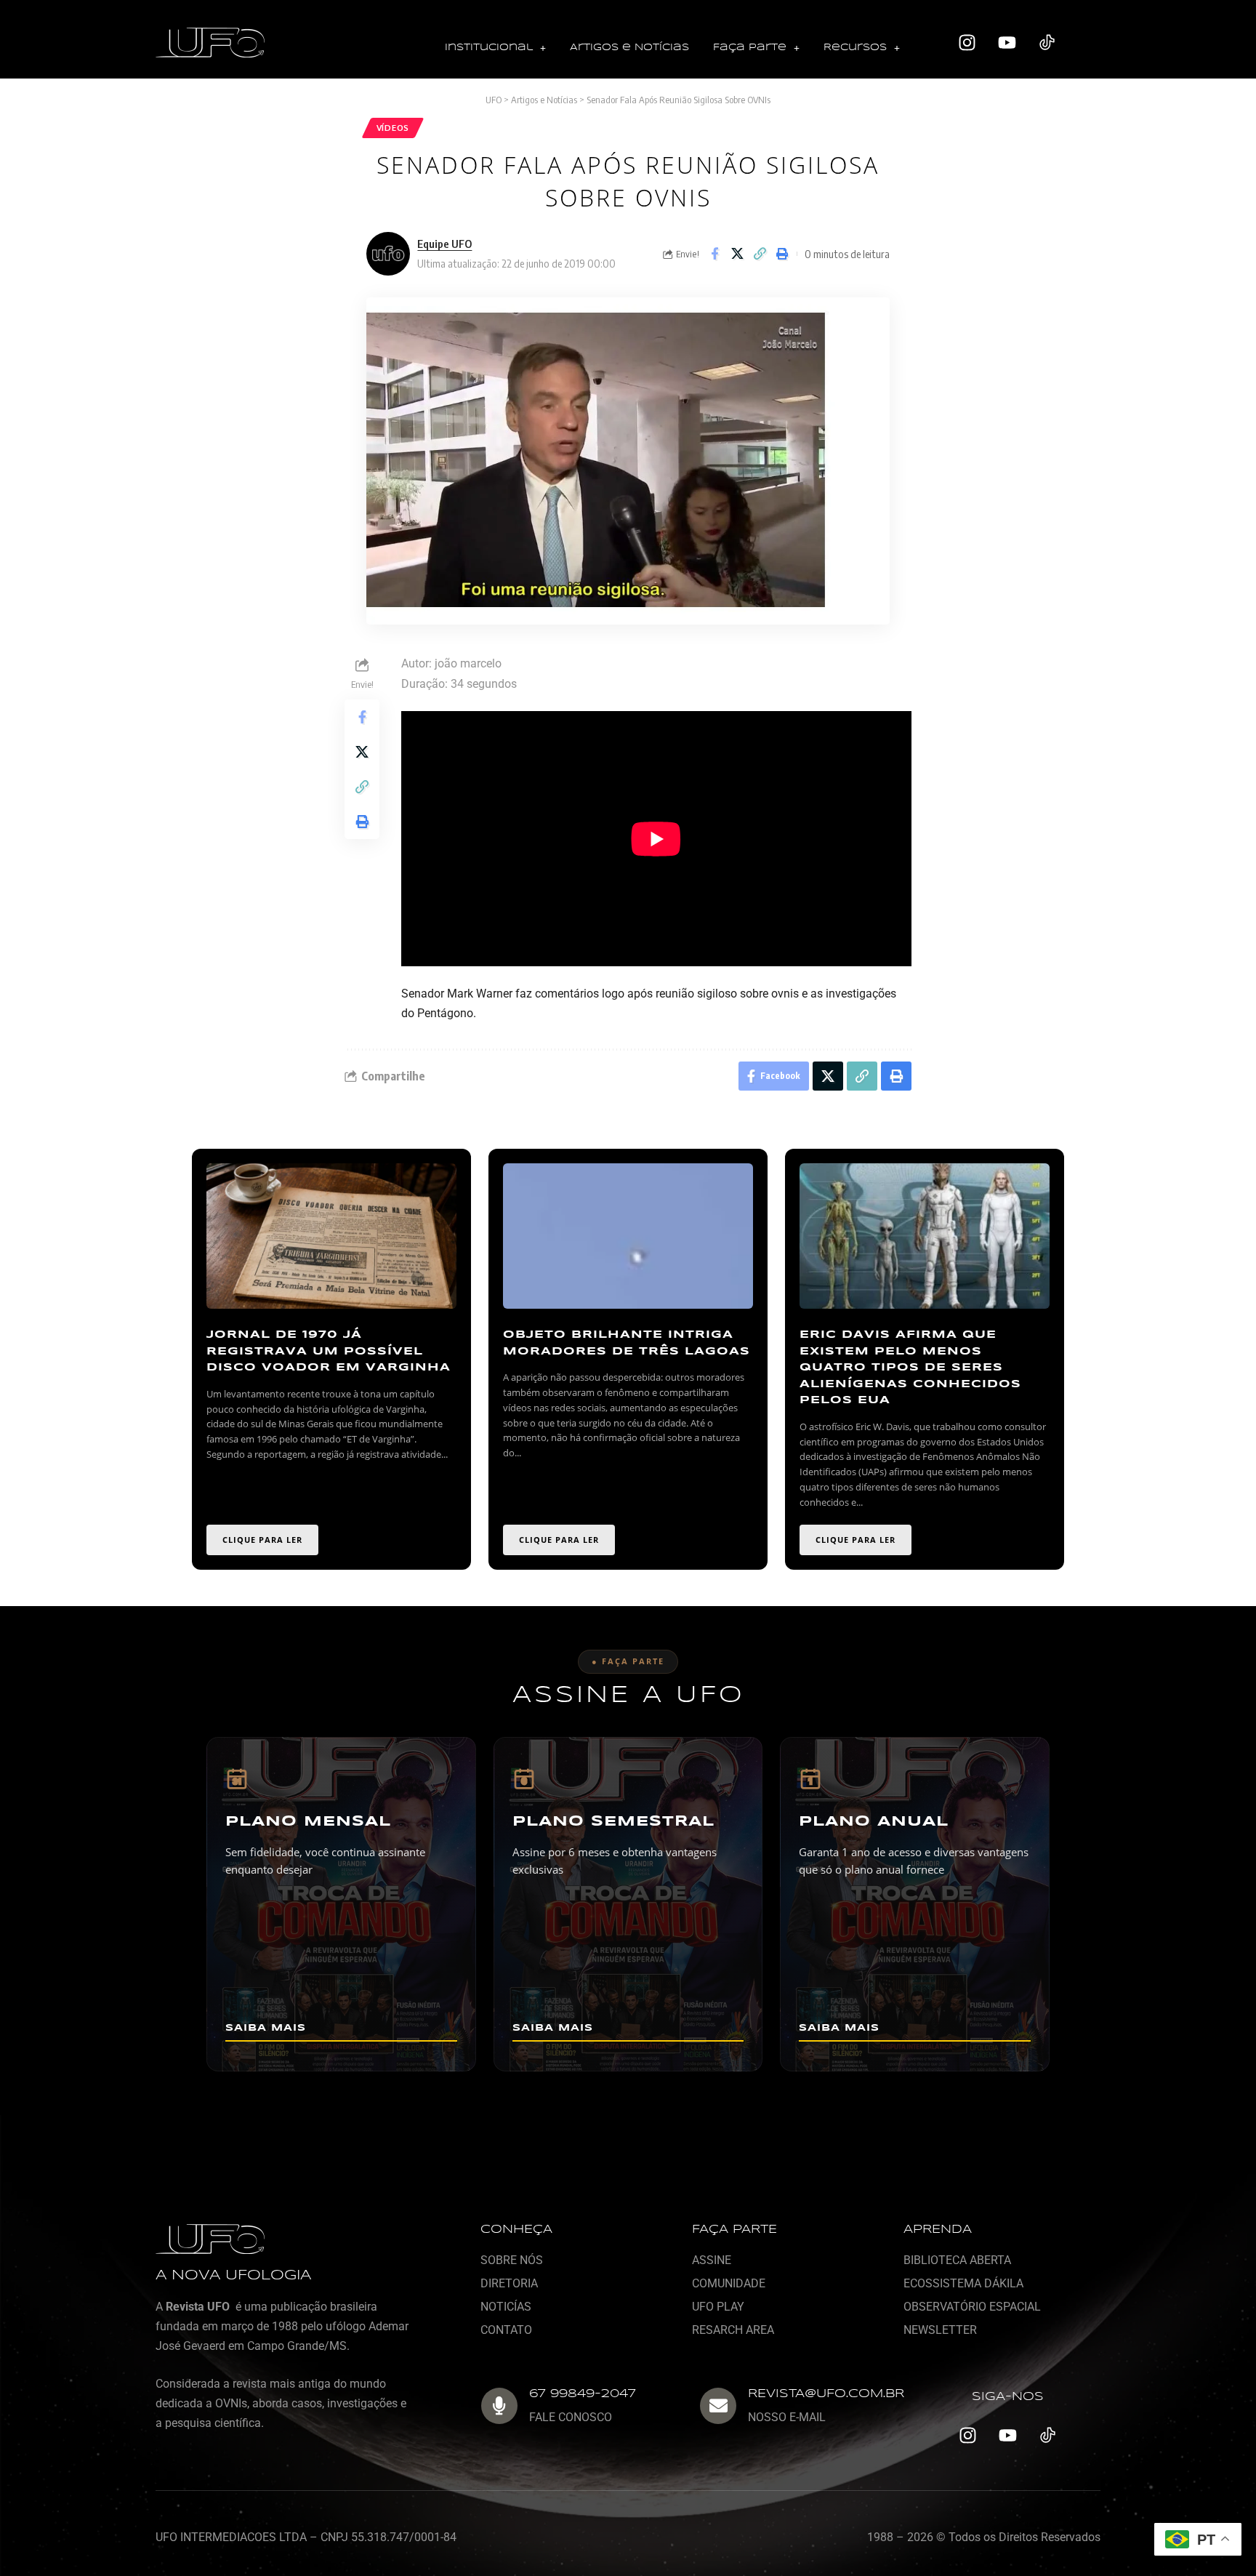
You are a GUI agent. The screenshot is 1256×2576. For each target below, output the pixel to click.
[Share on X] (737, 254)
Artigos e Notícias (629, 48)
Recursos (855, 48)
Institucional (489, 48)
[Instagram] (967, 43)
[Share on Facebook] (714, 254)
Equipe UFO (444, 244)
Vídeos (393, 128)
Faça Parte (750, 48)
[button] (495, 48)
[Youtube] (1007, 43)
